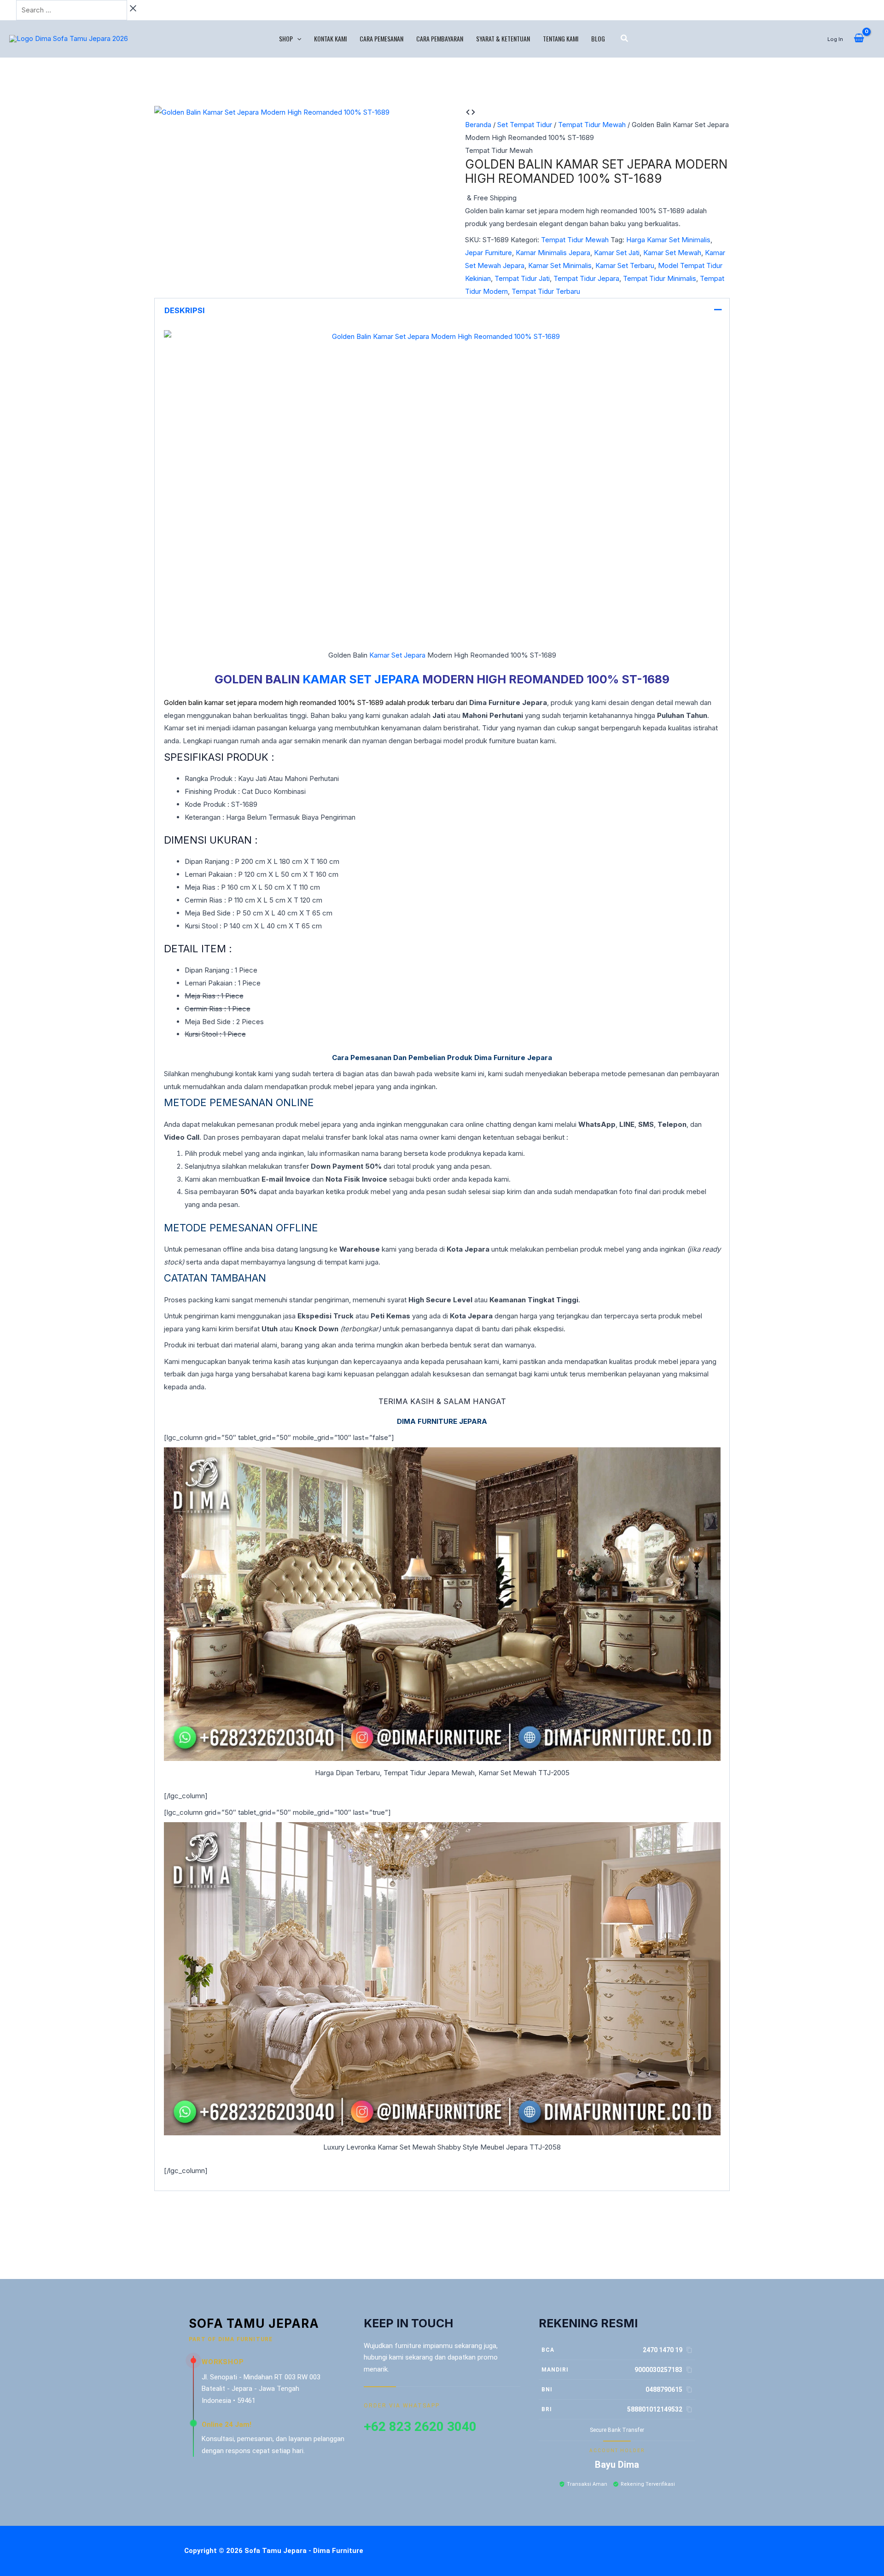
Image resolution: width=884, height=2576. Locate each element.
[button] (297, 39)
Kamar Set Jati (617, 253)
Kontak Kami (330, 38)
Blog (598, 38)
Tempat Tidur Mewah (592, 125)
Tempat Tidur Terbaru (546, 291)
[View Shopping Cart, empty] (859, 39)
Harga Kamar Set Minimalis (668, 240)
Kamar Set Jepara (397, 655)
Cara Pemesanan (381, 38)
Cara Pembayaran (440, 38)
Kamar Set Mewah (672, 253)
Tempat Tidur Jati (522, 278)
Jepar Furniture (489, 253)
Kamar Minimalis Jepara (553, 253)
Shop (286, 38)
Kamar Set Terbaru (625, 265)
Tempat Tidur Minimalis (660, 278)
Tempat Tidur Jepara (586, 278)
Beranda (478, 125)
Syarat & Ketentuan (503, 38)
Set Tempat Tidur (525, 125)
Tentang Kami (561, 38)
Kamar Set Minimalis (560, 265)
